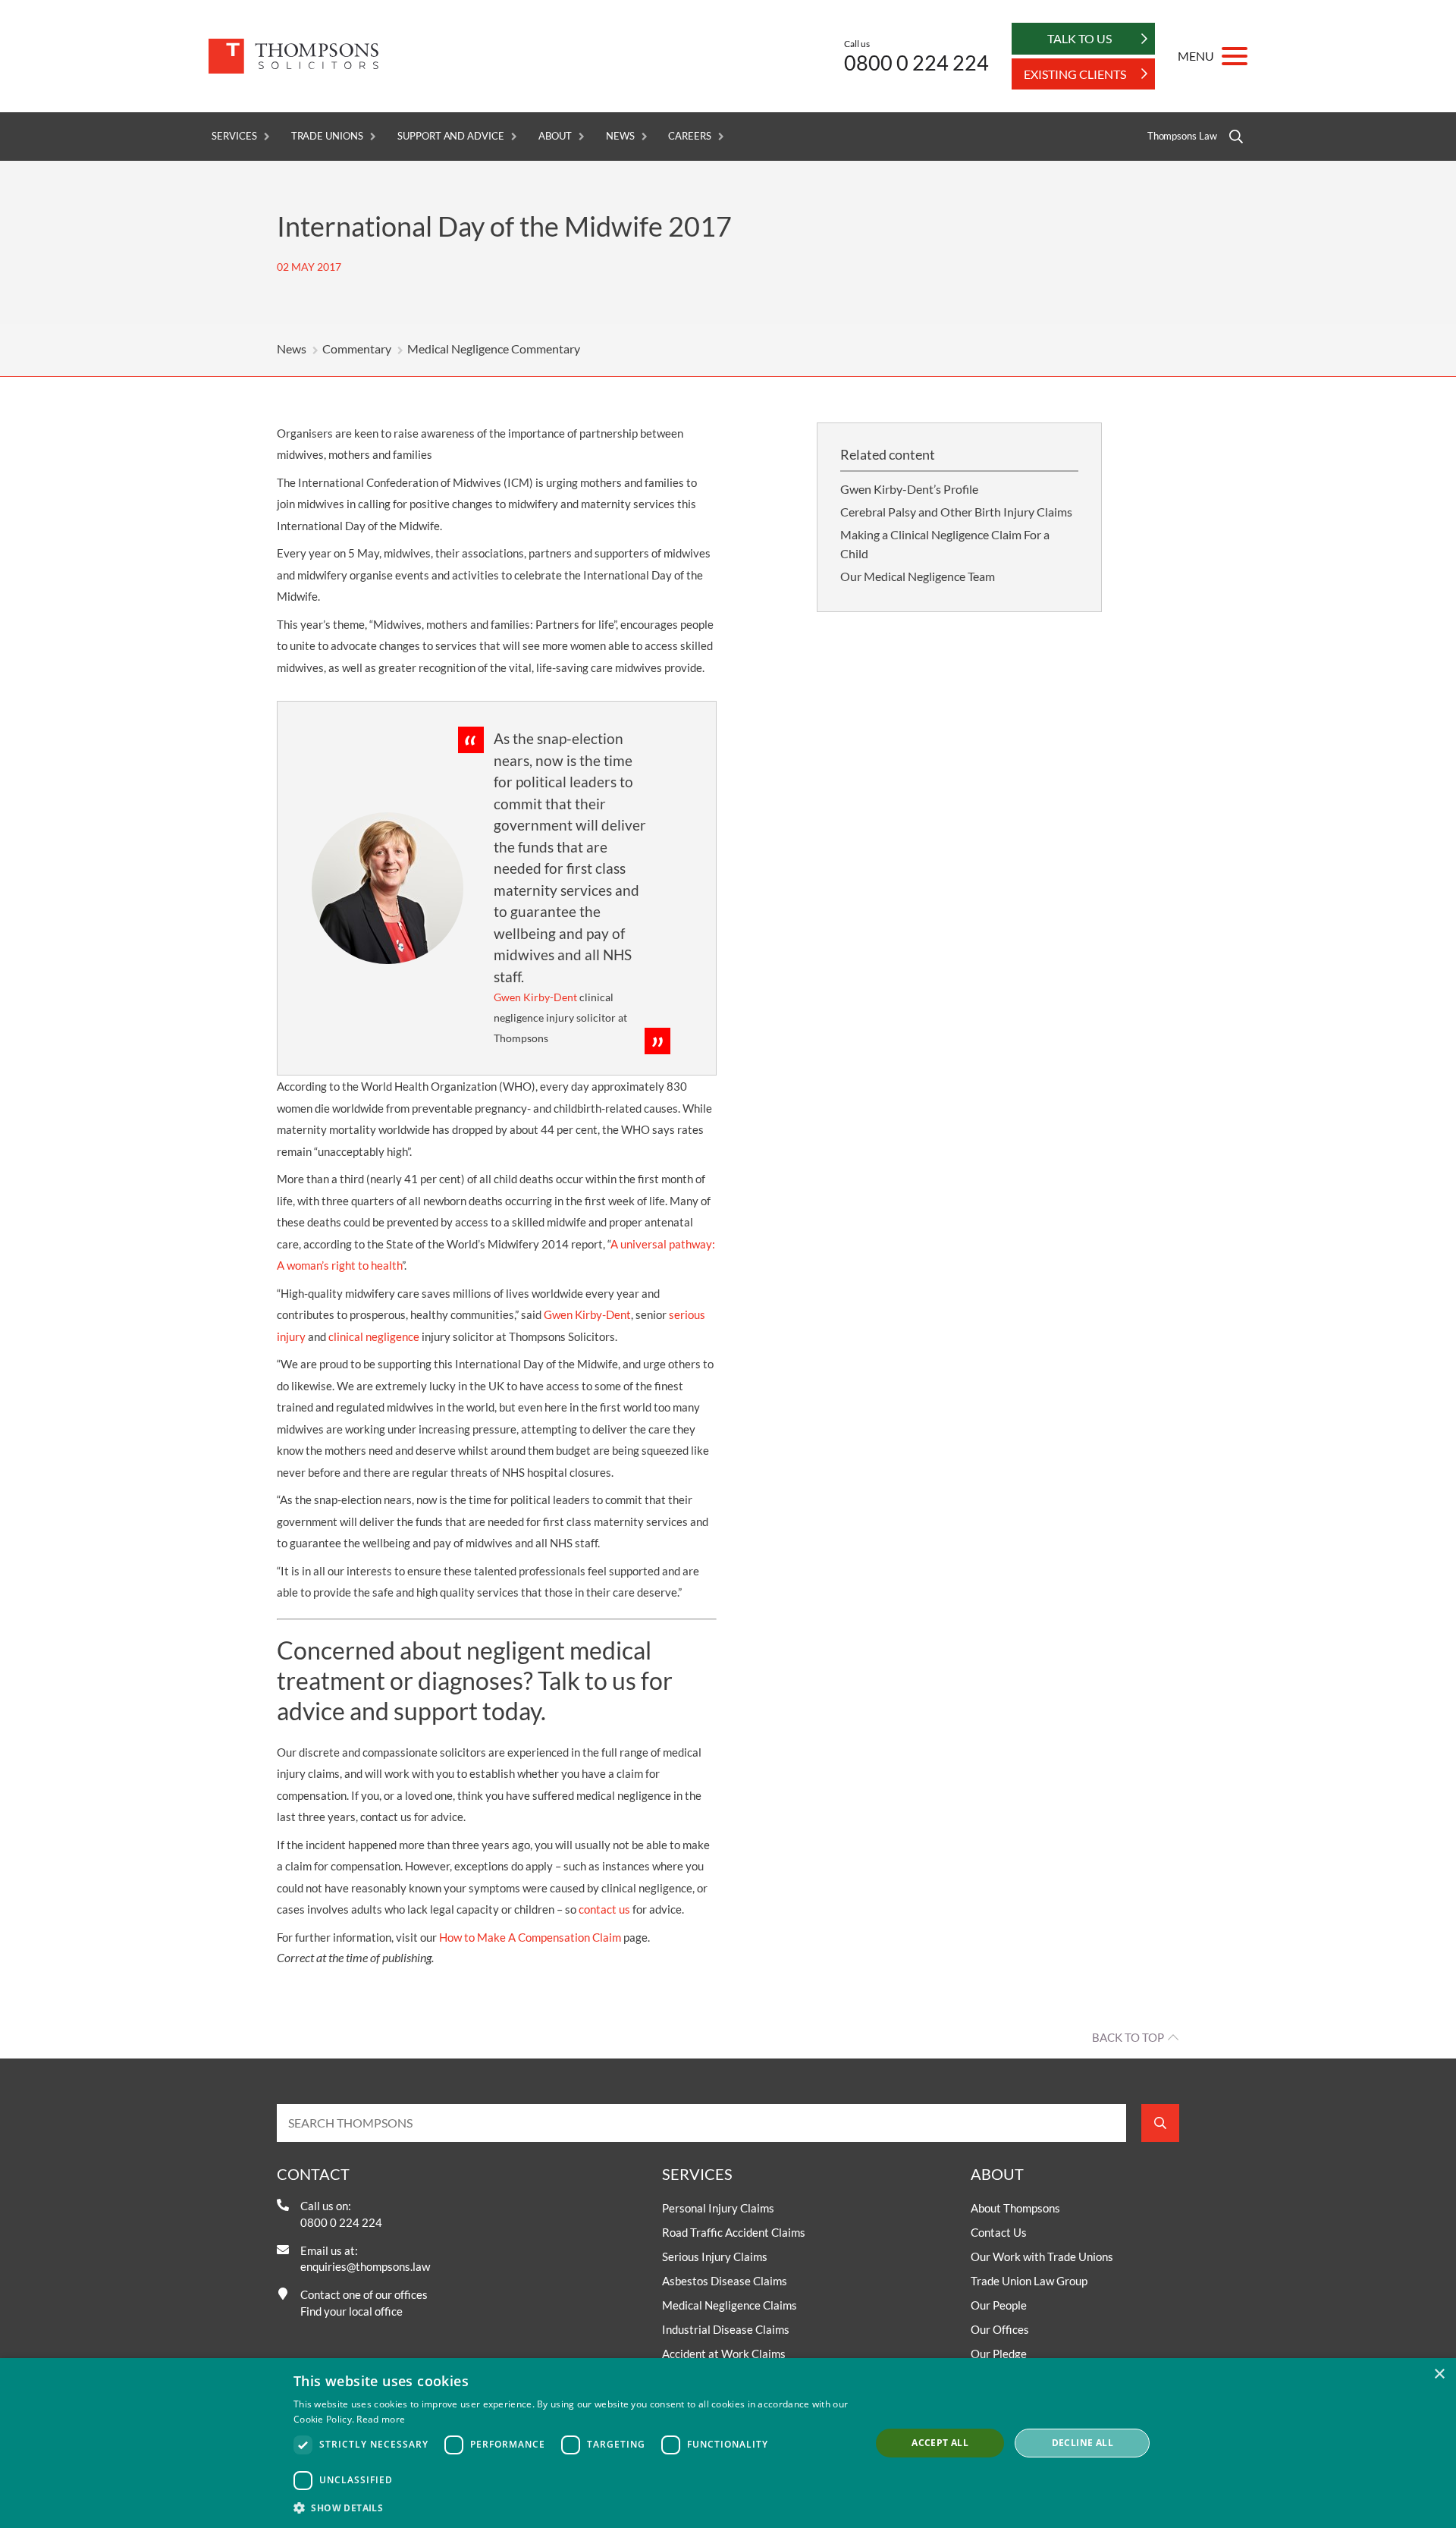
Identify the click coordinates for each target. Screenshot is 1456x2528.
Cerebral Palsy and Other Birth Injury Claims (956, 512)
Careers (690, 136)
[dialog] (728, 2443)
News (620, 136)
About (555, 136)
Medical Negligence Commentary (494, 349)
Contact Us (999, 2232)
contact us (604, 1909)
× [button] (1439, 2374)
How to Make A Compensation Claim (530, 1937)
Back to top (1128, 2037)
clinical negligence (374, 1336)
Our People (999, 2305)
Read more (381, 2419)
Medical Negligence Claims (730, 2305)
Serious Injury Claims (715, 2256)
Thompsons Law (1182, 136)
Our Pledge (999, 2354)
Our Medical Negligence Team (918, 576)
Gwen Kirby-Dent (587, 1314)
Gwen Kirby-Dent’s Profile (909, 489)
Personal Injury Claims (718, 2208)
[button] (573, 2508)
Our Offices (1000, 2329)
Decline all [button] (1083, 2443)
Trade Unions (327, 136)
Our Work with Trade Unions (1042, 2256)
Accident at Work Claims (724, 2354)
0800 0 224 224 (916, 63)
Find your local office (351, 2311)
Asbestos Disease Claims (725, 2281)
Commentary (357, 349)
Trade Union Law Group (1029, 2281)
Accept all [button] (940, 2443)
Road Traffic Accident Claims (734, 2232)
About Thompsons (1015, 2208)
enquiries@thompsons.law (365, 2266)
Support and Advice (451, 136)
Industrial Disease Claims (726, 2329)
